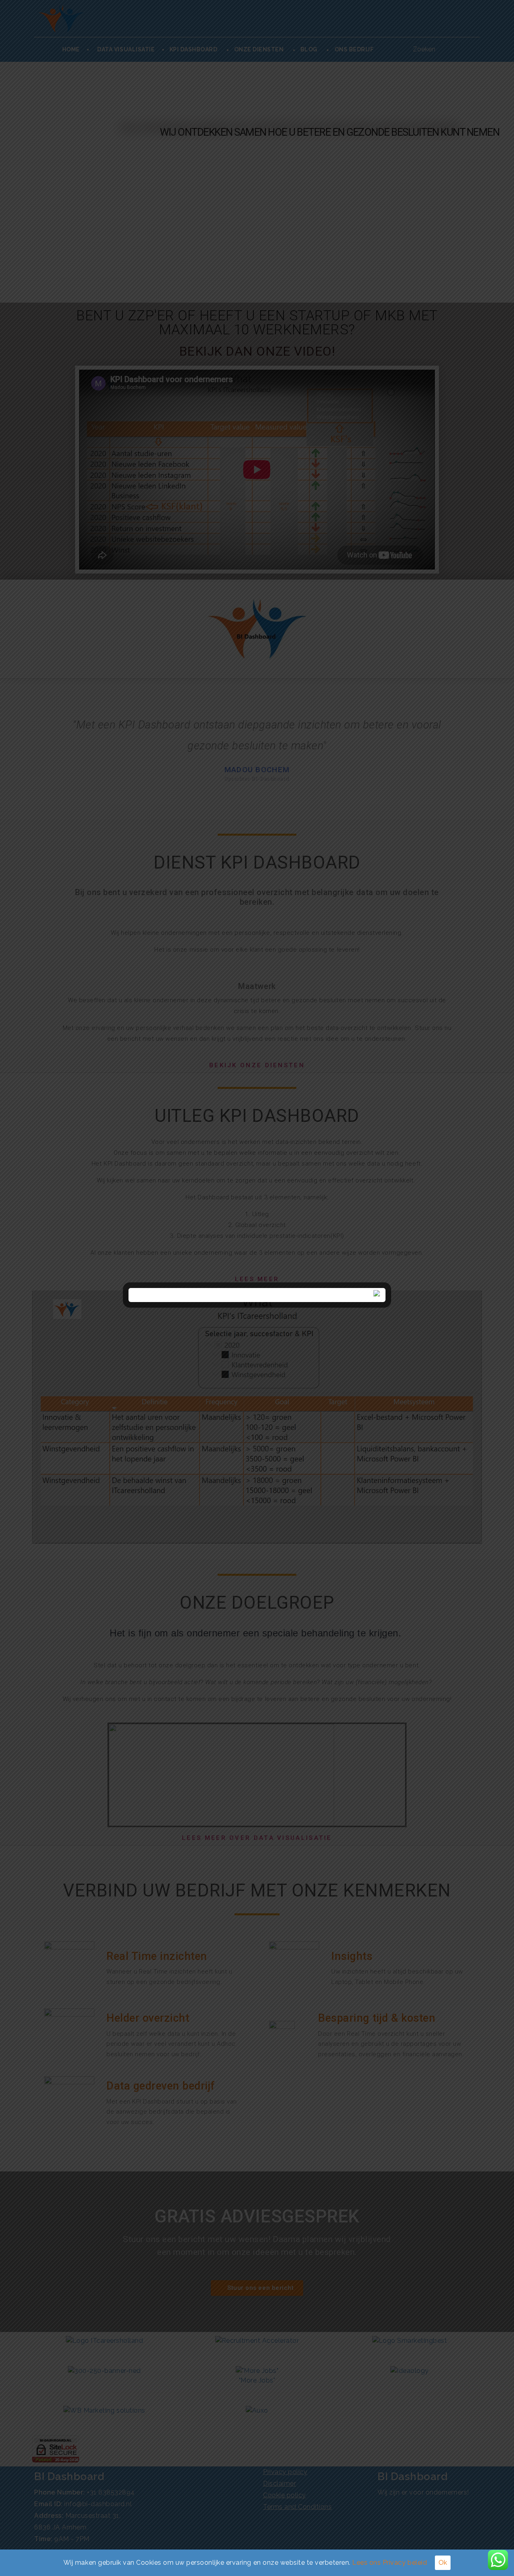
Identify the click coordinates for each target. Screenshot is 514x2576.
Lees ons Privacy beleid (390, 2563)
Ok (443, 2563)
